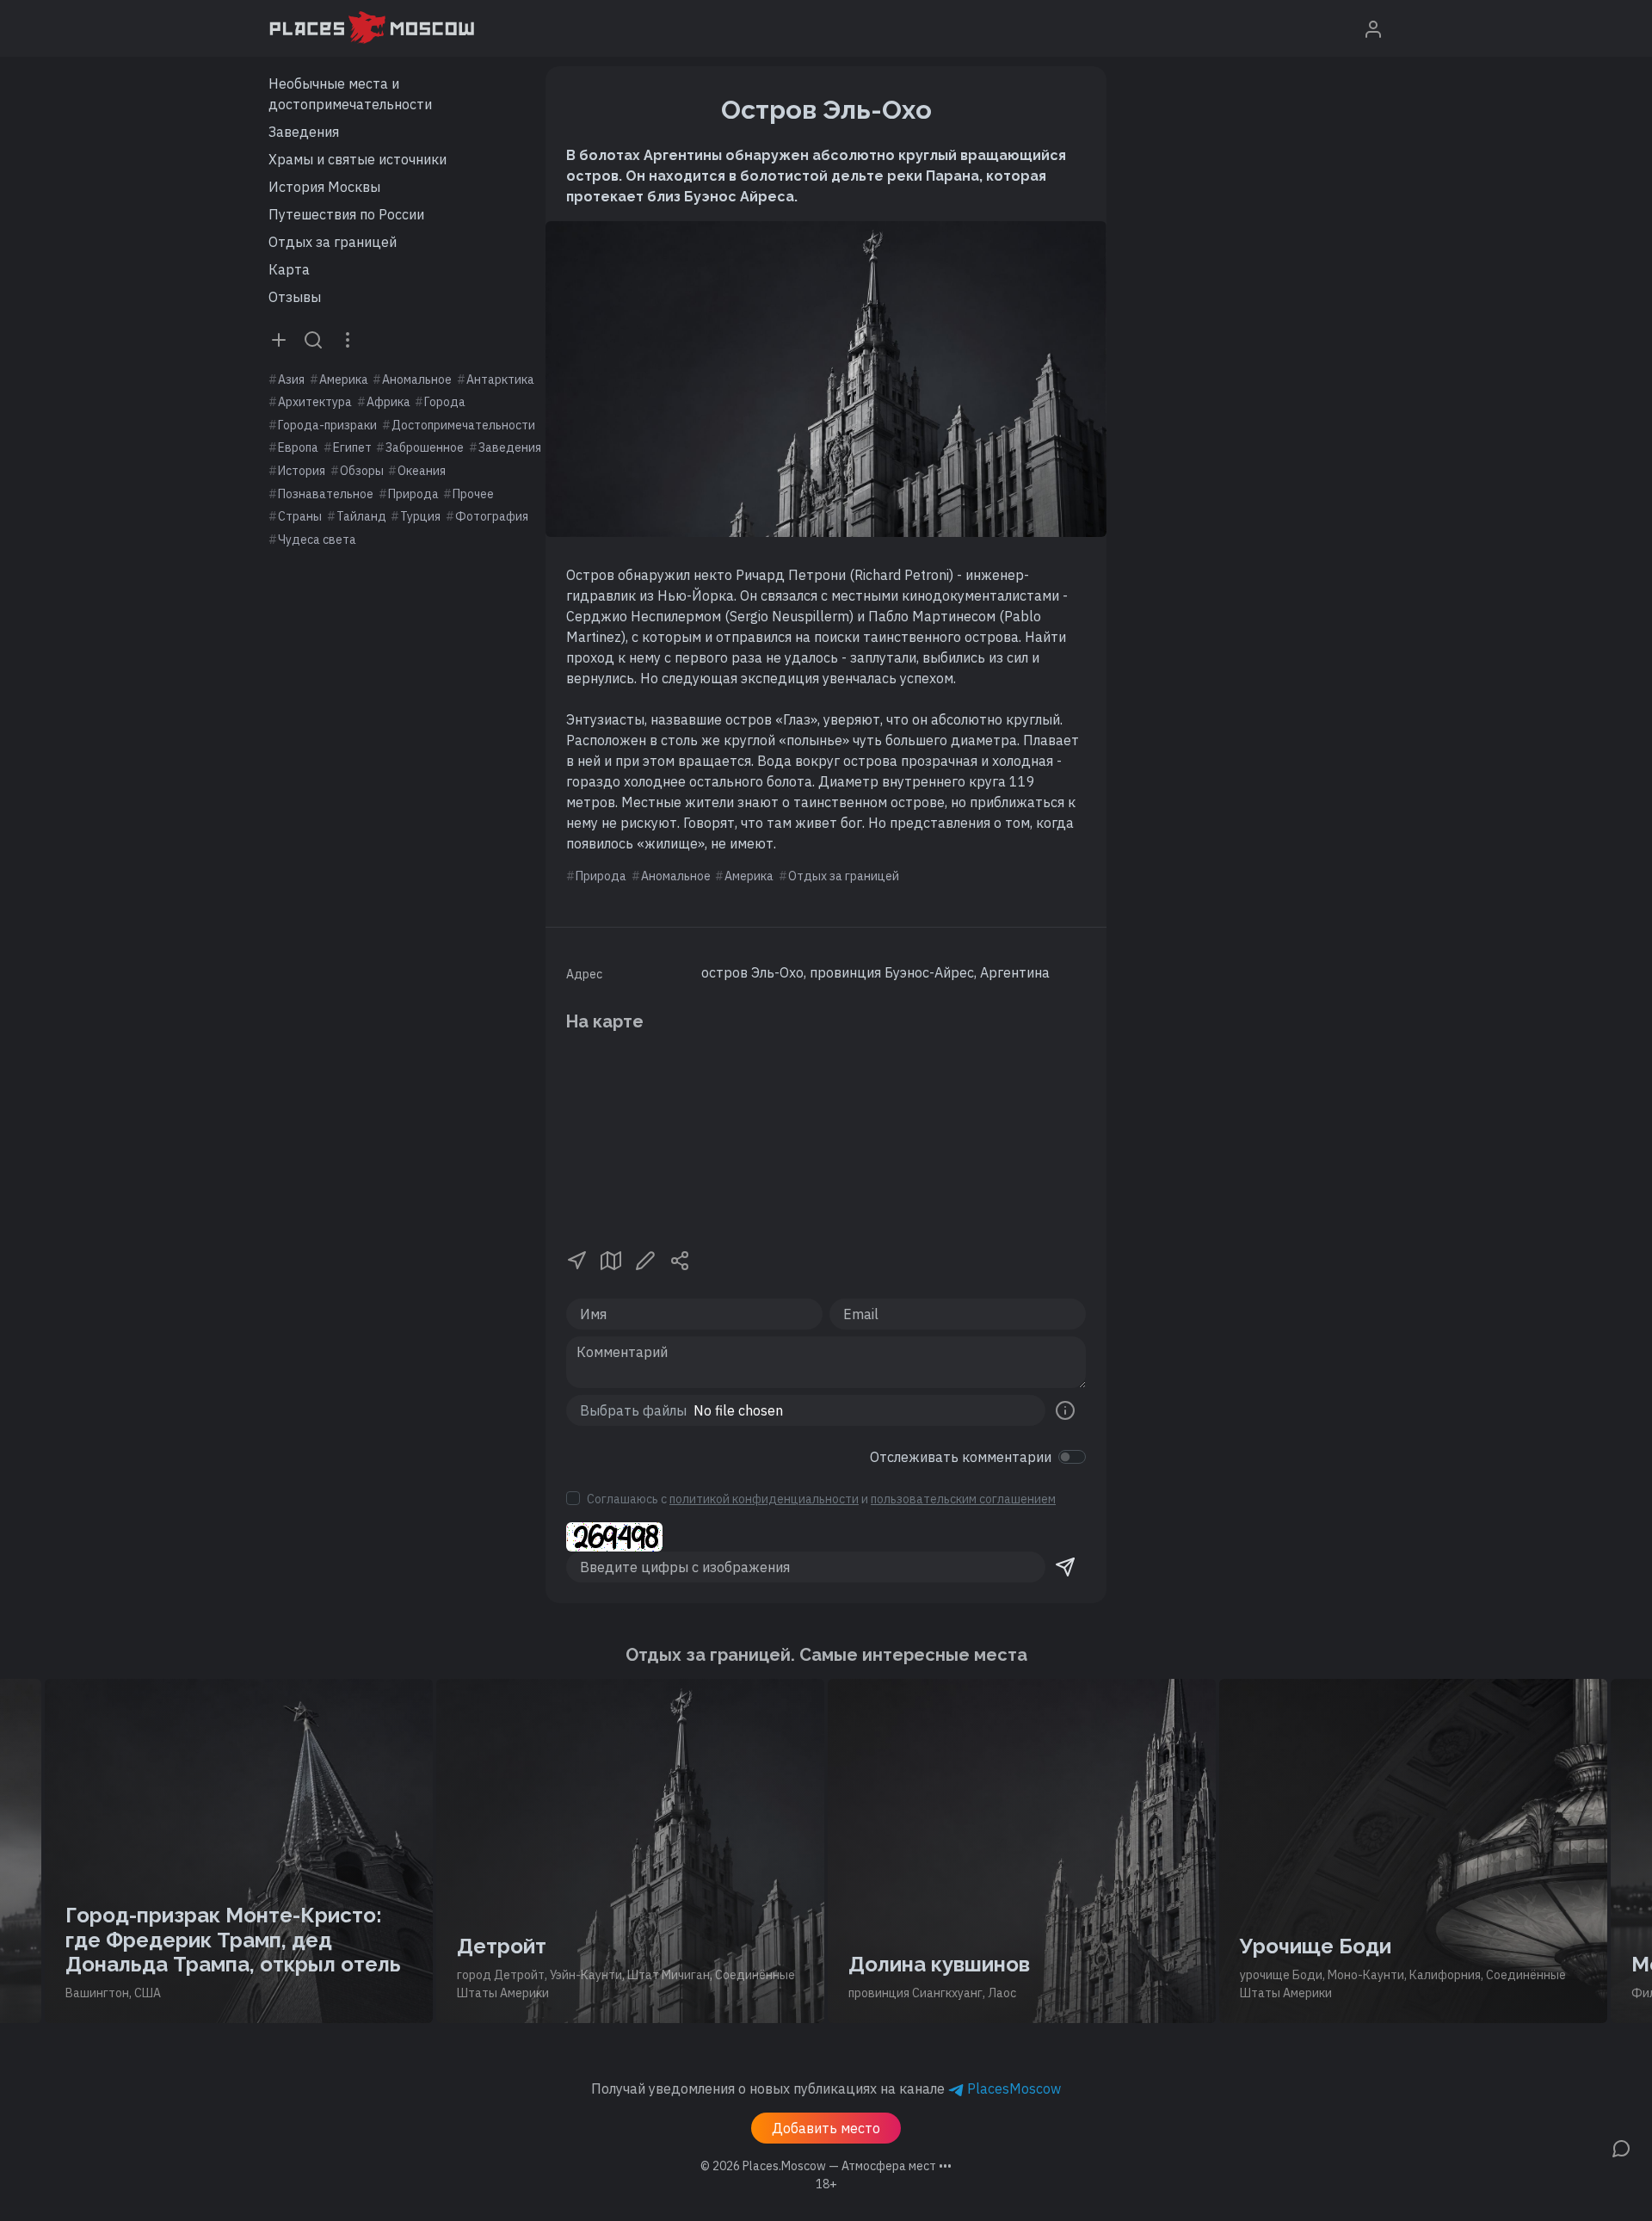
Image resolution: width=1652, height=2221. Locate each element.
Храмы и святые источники (358, 159)
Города (445, 402)
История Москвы (324, 187)
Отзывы (295, 297)
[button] (576, 1259)
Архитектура (315, 402)
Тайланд (361, 516)
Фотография (492, 516)
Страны (300, 516)
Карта (289, 269)
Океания (422, 471)
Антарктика (500, 379)
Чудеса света (317, 540)
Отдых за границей (333, 242)
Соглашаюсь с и (821, 1499)
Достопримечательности (463, 425)
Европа (298, 447)
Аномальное (417, 379)
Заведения (304, 132)
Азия (291, 379)
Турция (420, 516)
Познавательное (326, 494)
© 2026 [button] (826, 2166)
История (302, 471)
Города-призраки (327, 425)
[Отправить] (1065, 1567)
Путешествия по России (346, 214)
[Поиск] (313, 339)
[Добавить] (279, 339)
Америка (344, 379)
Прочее (473, 494)
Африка (388, 402)
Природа (413, 494)
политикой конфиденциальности (764, 1499)
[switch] (1072, 1457)
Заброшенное (425, 447)
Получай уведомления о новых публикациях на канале (826, 2088)
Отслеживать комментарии (961, 1457)
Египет (352, 447)
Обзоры (362, 471)
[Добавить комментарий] (1621, 2147)
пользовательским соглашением (963, 1499)
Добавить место (826, 2128)
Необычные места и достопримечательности (350, 94)
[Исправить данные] (645, 1259)
